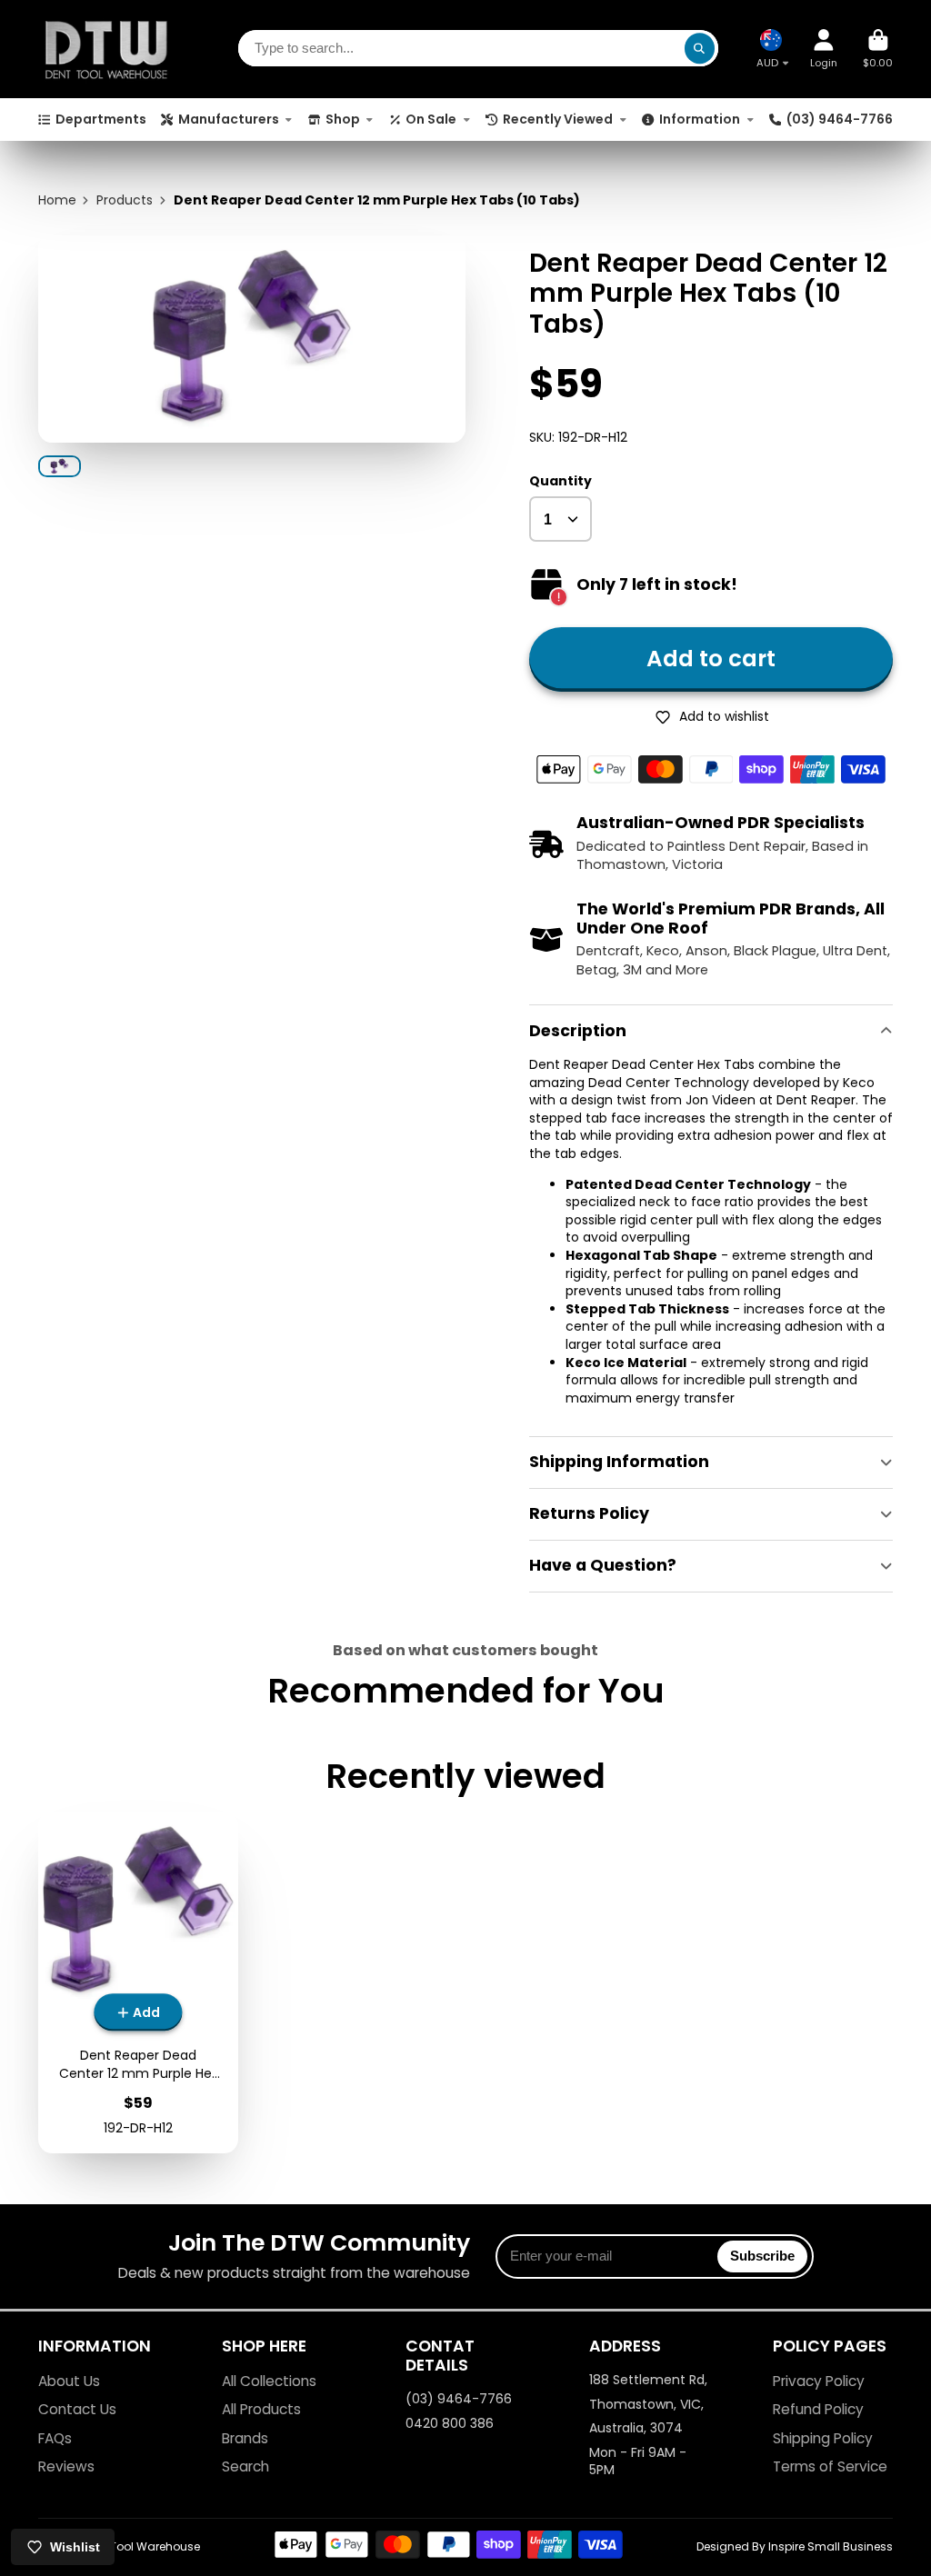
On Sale (431, 119)
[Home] (106, 49)
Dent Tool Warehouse (141, 2546)
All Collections (269, 2381)
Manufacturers (229, 119)
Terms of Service (830, 2466)
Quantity (561, 481)
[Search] (700, 49)
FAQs (55, 2438)
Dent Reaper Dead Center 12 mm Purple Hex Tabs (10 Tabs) (138, 1983)
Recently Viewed (558, 119)
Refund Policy (818, 2409)
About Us (69, 2381)
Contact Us (77, 2409)
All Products (261, 2409)
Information (700, 119)
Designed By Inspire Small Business (795, 2546)
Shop (343, 119)
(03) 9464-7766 (840, 119)
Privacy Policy (819, 2381)
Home (57, 200)
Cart (878, 49)
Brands (245, 2438)
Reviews (66, 2466)
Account (824, 49)
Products (125, 200)
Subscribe (762, 2256)
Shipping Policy (823, 2438)
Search (245, 2466)
